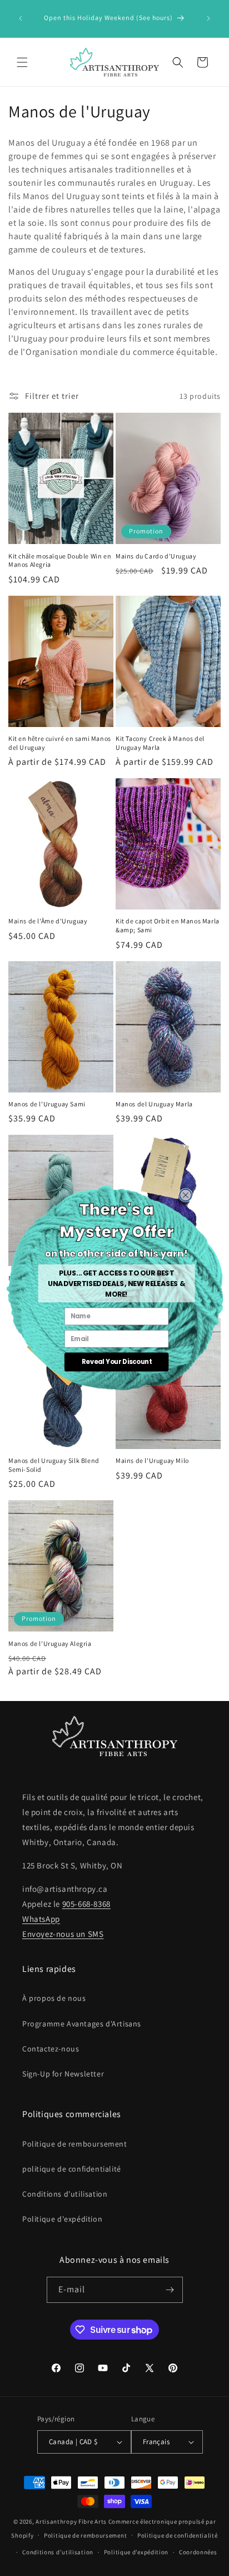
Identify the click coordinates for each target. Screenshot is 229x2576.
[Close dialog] (185, 1195)
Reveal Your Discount (116, 1362)
